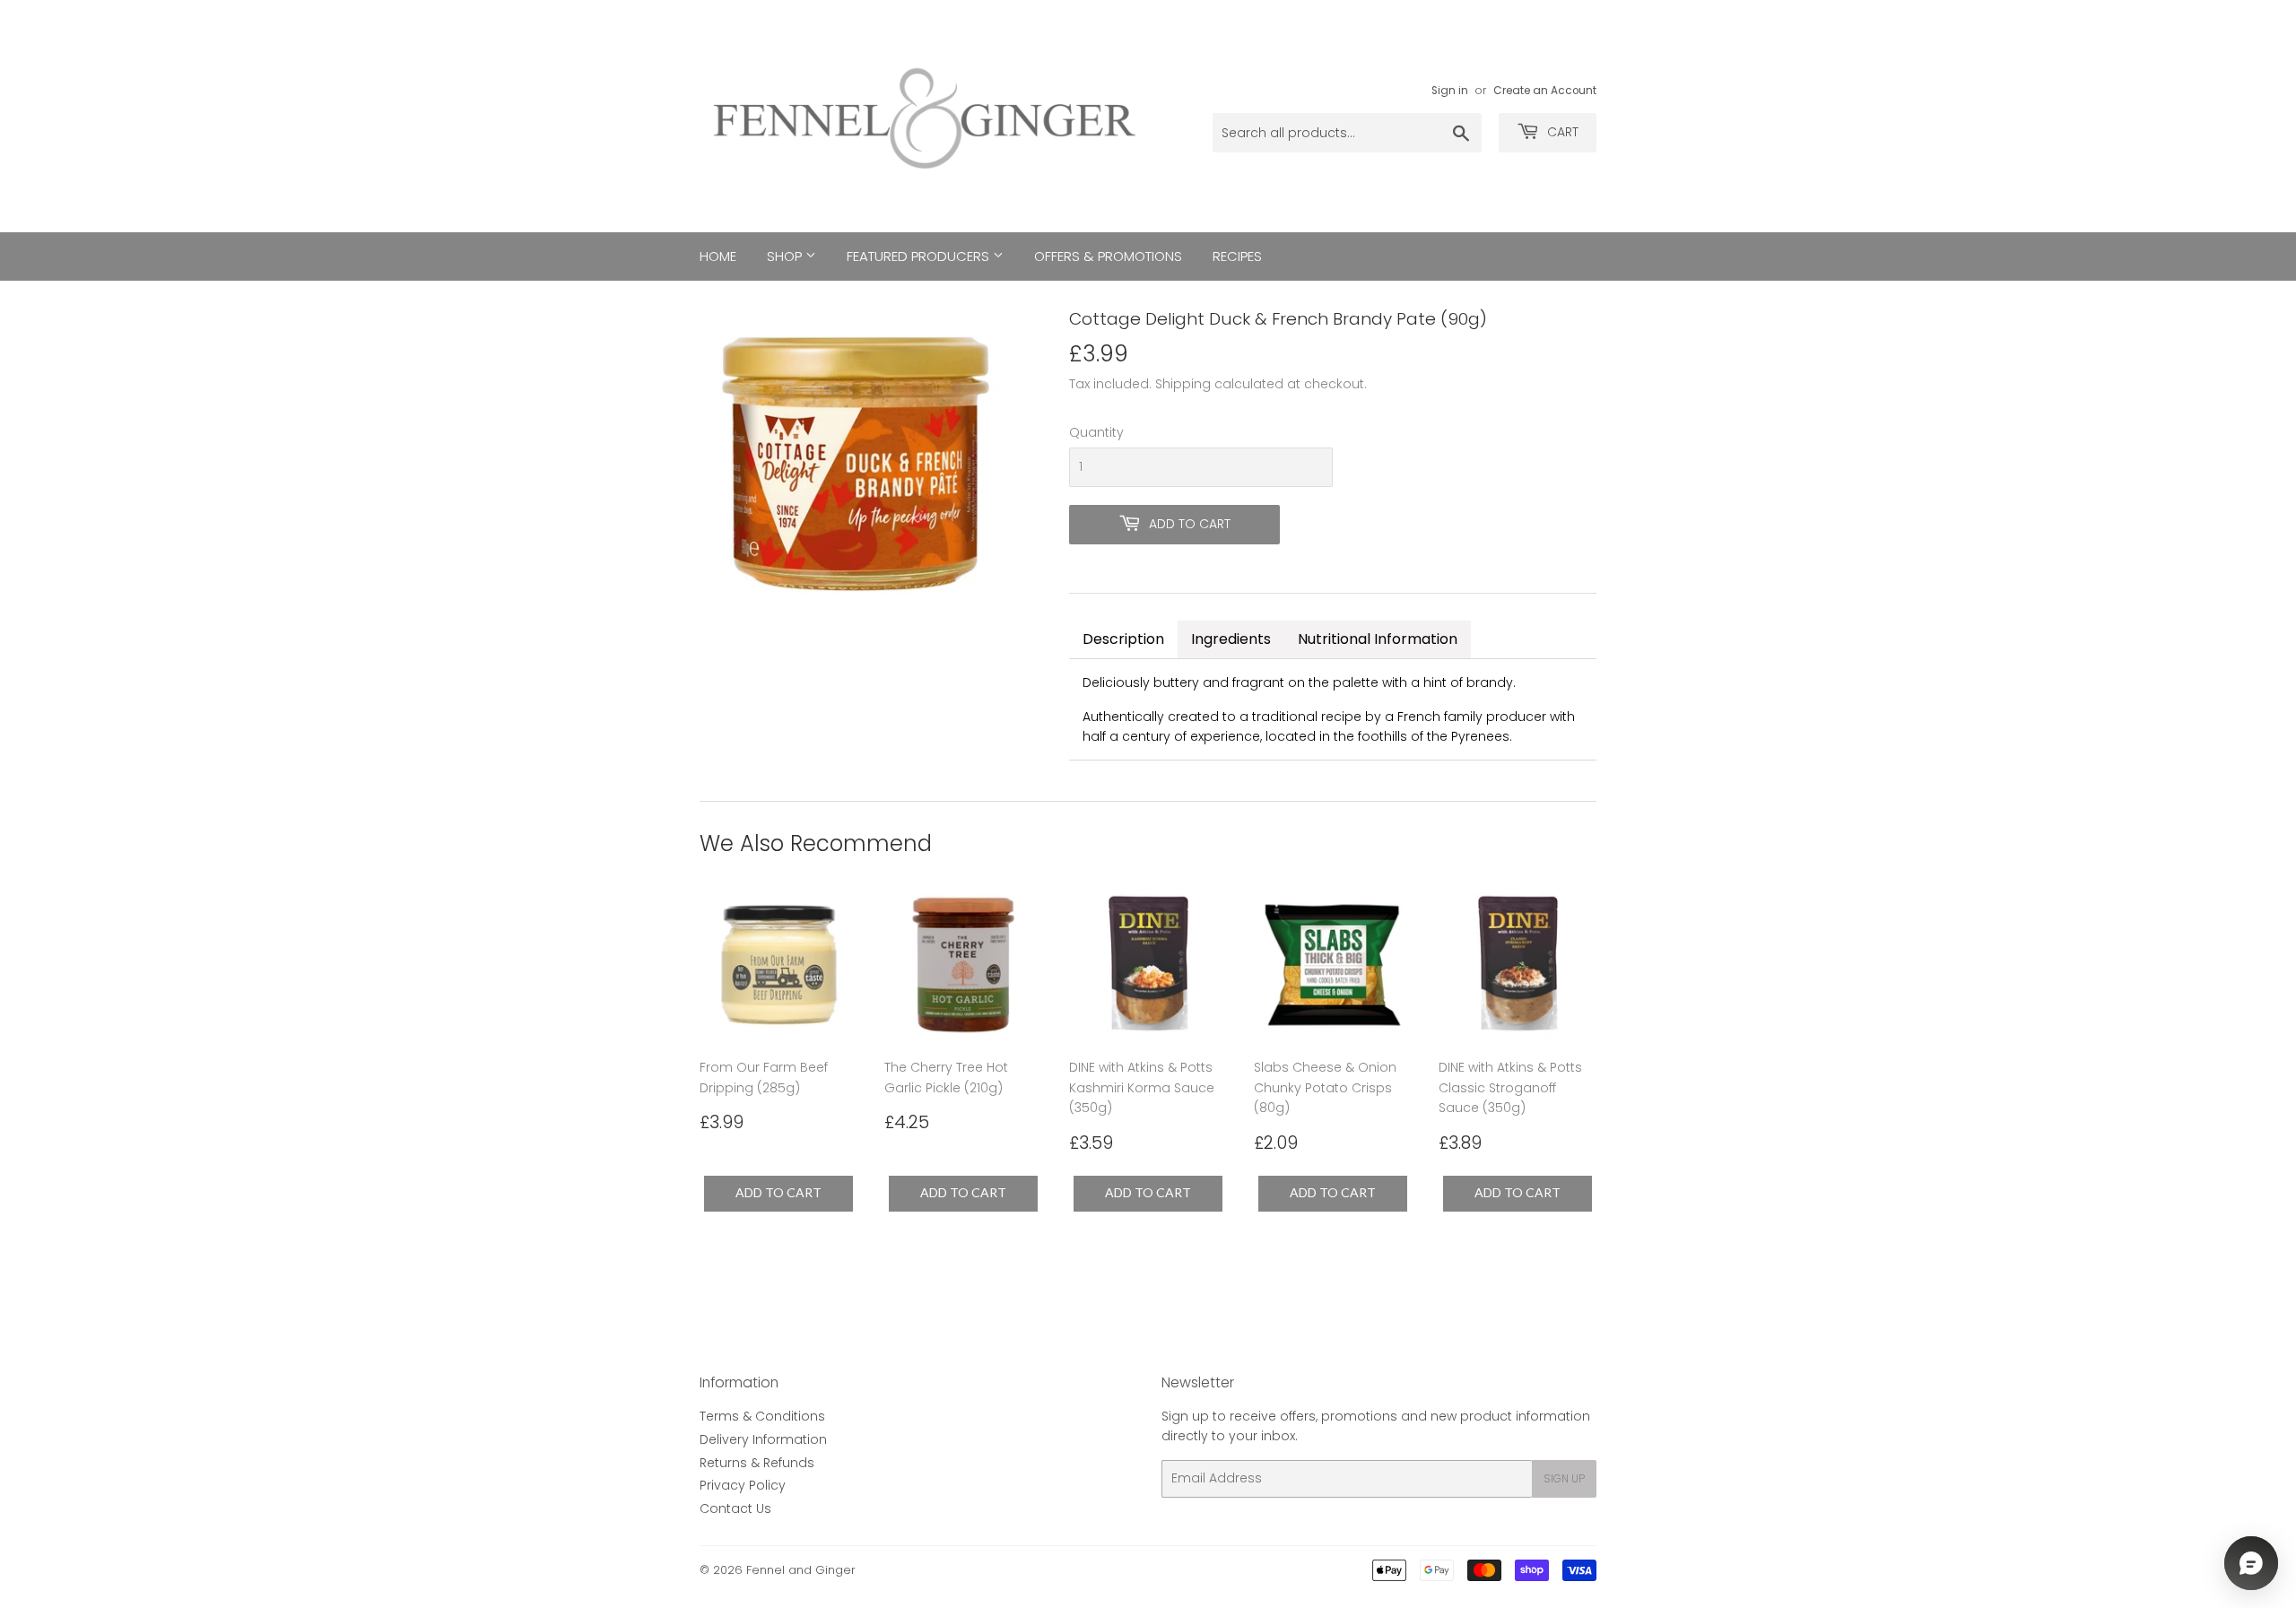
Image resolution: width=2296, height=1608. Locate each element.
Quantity (1096, 432)
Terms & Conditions (762, 1416)
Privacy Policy (743, 1485)
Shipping (1183, 384)
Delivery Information (763, 1439)
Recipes (1237, 256)
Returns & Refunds (757, 1463)
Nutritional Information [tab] (1378, 639)
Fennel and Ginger (801, 1570)
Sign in (1450, 91)
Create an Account (1545, 91)
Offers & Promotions (1108, 256)
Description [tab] (1123, 639)
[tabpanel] (1333, 709)
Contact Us (735, 1508)
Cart (1561, 132)
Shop (786, 256)
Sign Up (1564, 1478)
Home (718, 256)
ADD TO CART (778, 1192)
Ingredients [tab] (1231, 639)
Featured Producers (920, 256)
